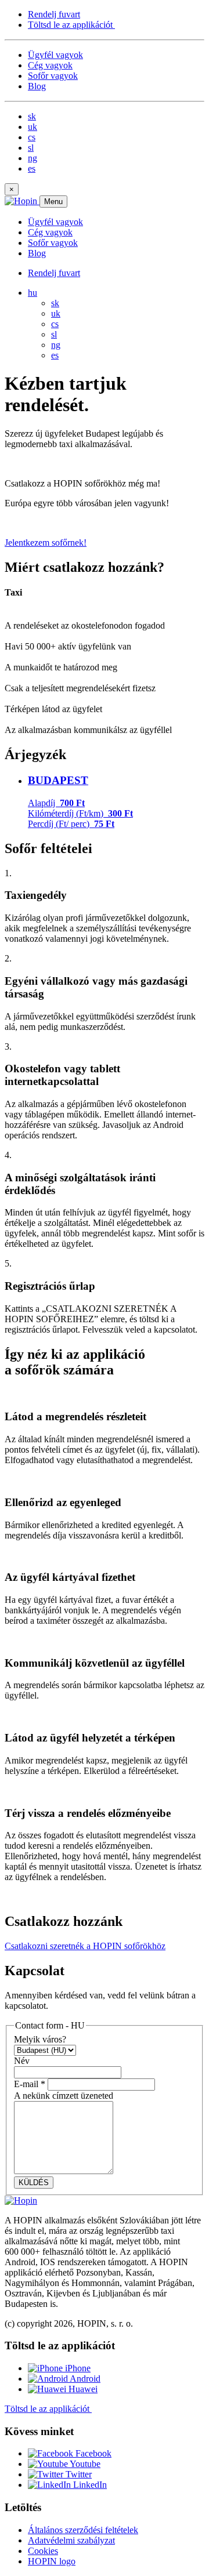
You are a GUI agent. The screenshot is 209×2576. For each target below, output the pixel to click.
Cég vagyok (50, 65)
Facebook (92, 2453)
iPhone (77, 2368)
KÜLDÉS (34, 2183)
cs (32, 137)
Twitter (78, 2474)
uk (33, 127)
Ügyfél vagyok (55, 55)
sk (32, 116)
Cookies (43, 2551)
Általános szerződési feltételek (83, 2530)
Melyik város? (40, 2039)
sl (31, 148)
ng (33, 158)
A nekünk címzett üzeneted (64, 2096)
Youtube (84, 2464)
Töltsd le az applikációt (71, 25)
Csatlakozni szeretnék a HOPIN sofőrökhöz (85, 1946)
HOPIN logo (52, 2561)
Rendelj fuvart (54, 14)
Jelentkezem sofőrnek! (46, 543)
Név (22, 2061)
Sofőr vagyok (53, 76)
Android (84, 2379)
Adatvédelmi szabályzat (71, 2540)
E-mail (30, 2084)
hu (33, 293)
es (32, 168)
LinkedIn (89, 2485)
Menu (53, 202)
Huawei (82, 2389)
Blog (37, 86)
